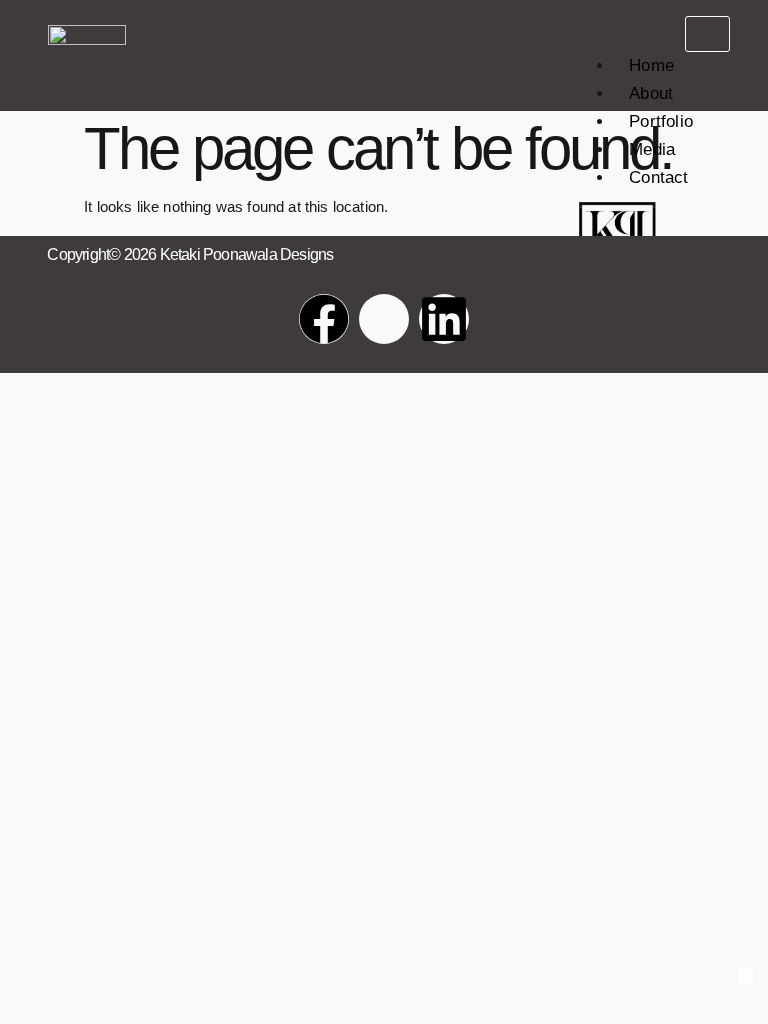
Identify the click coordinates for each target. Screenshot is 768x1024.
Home (651, 65)
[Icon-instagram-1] (384, 319)
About (651, 93)
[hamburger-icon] (707, 34)
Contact (658, 177)
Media (652, 149)
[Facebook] (324, 319)
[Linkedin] (444, 319)
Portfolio (661, 121)
